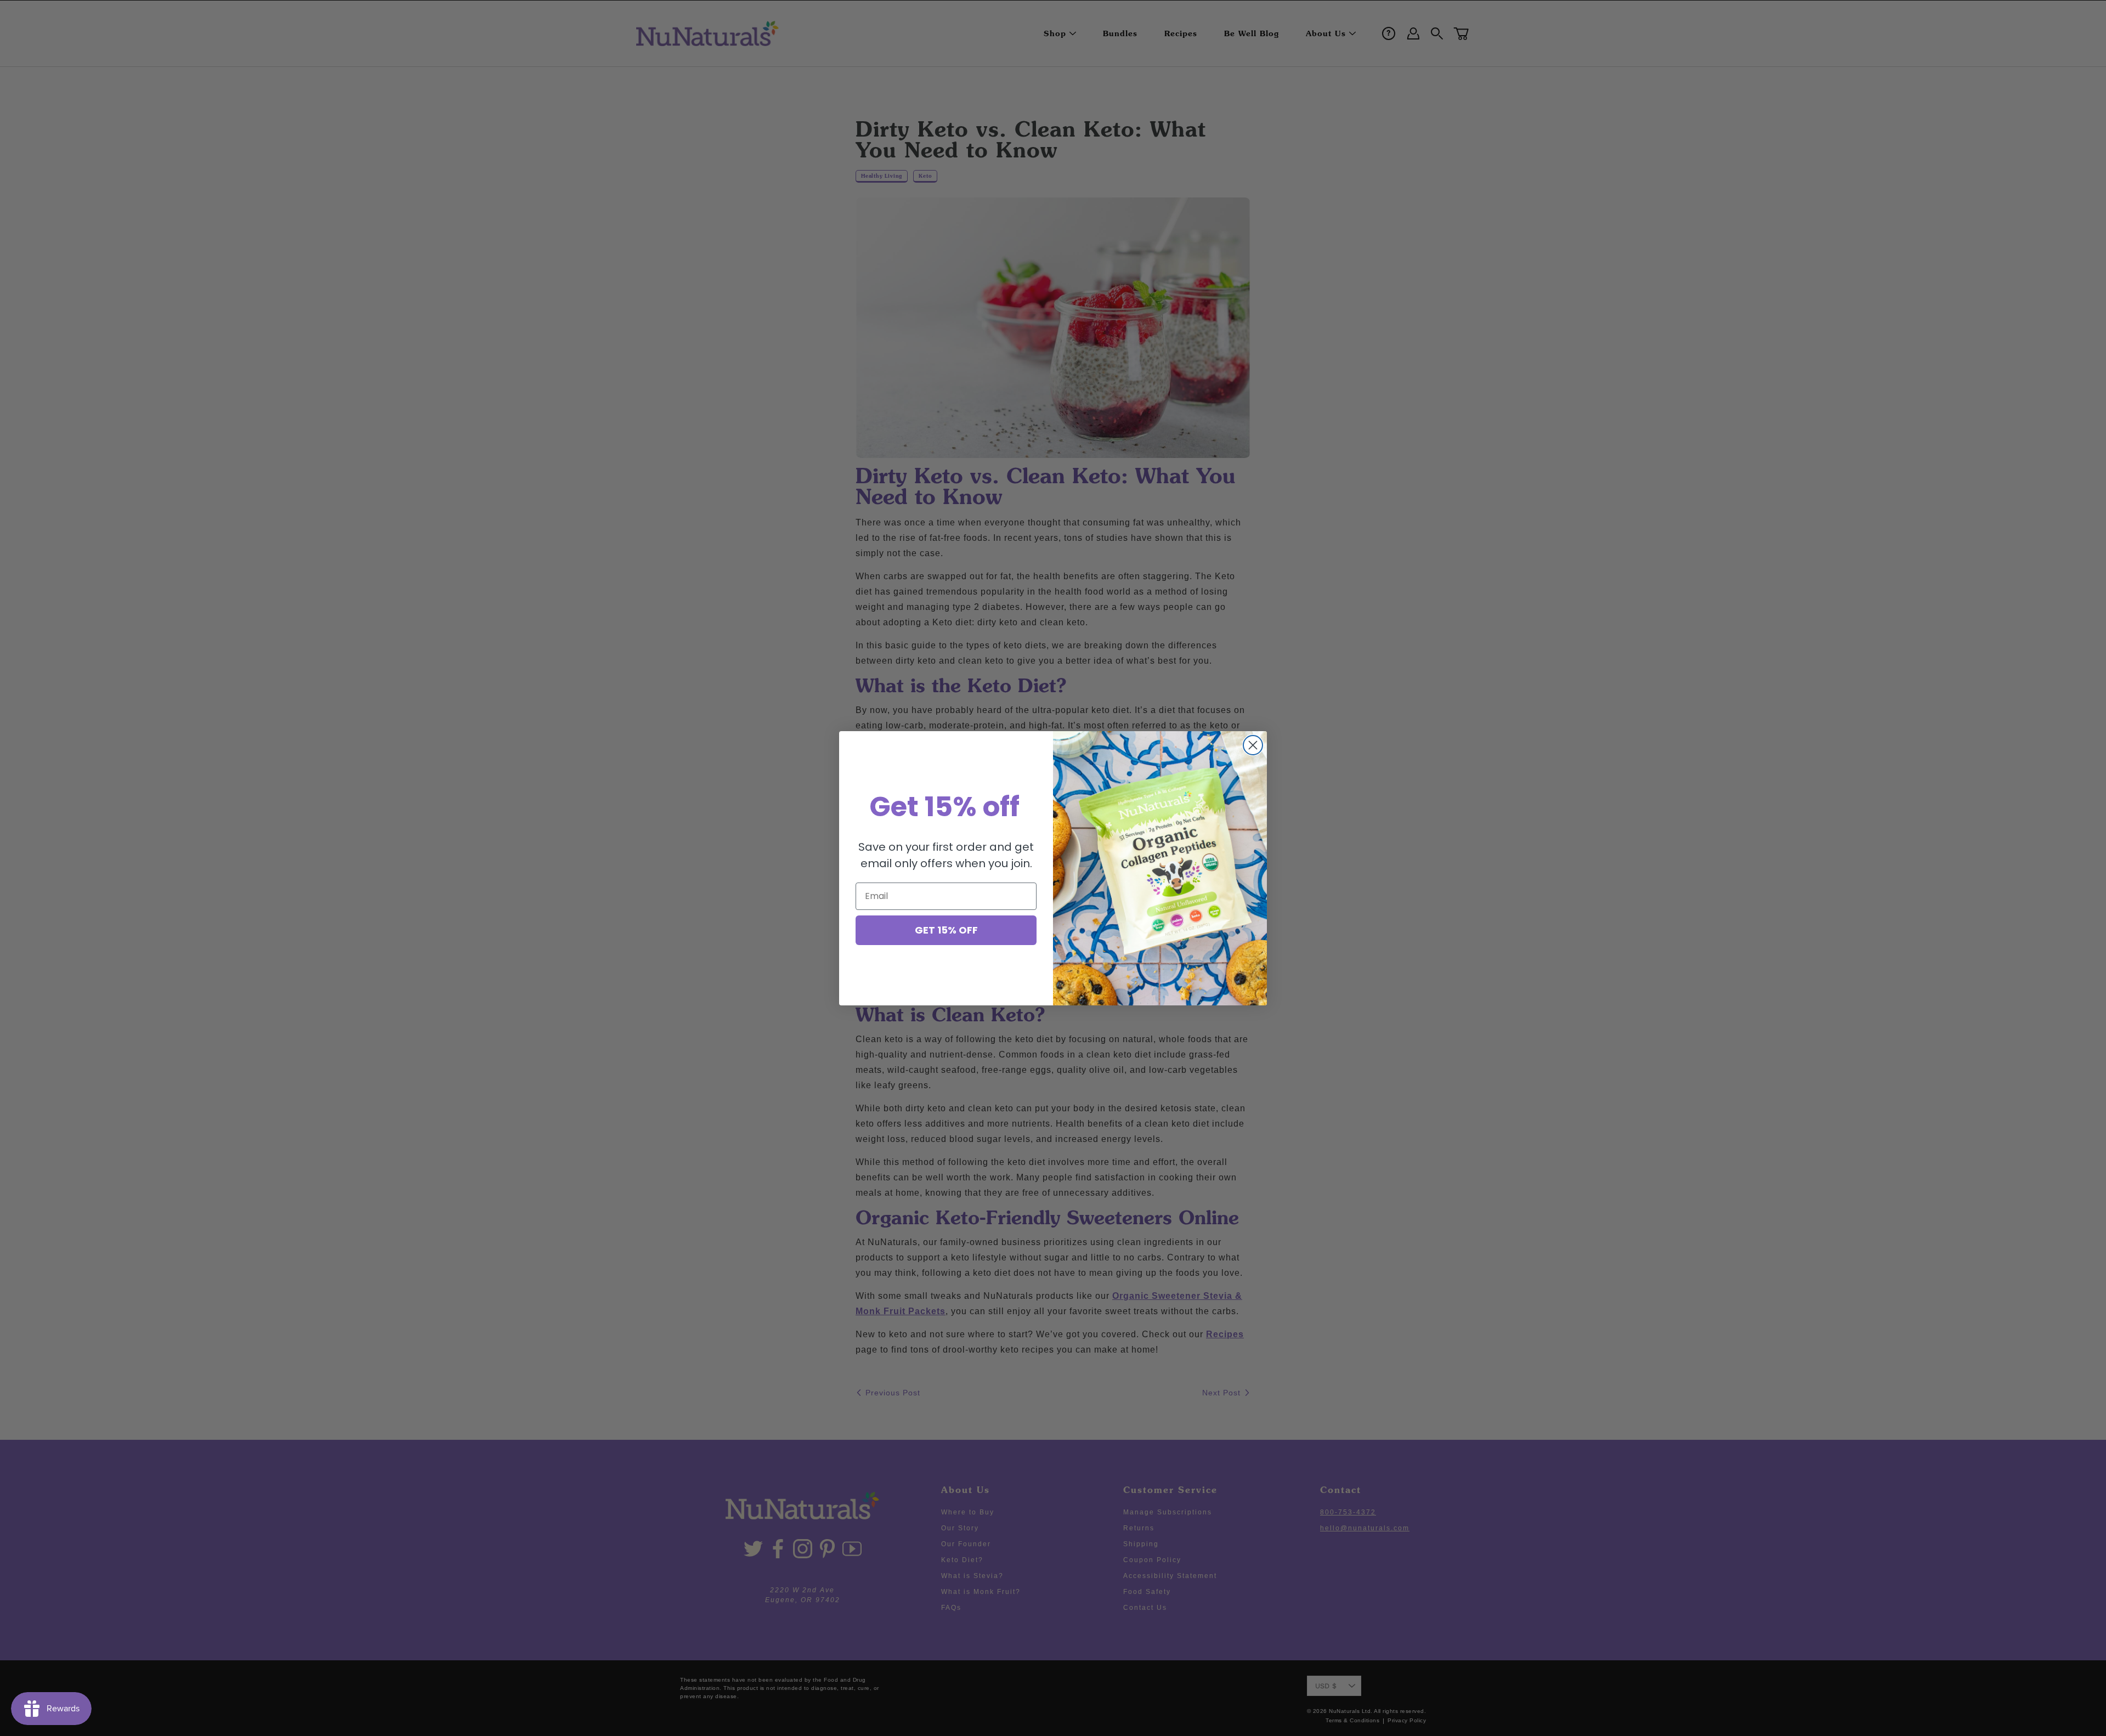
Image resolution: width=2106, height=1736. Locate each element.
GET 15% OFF (946, 930)
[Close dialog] (1253, 745)
